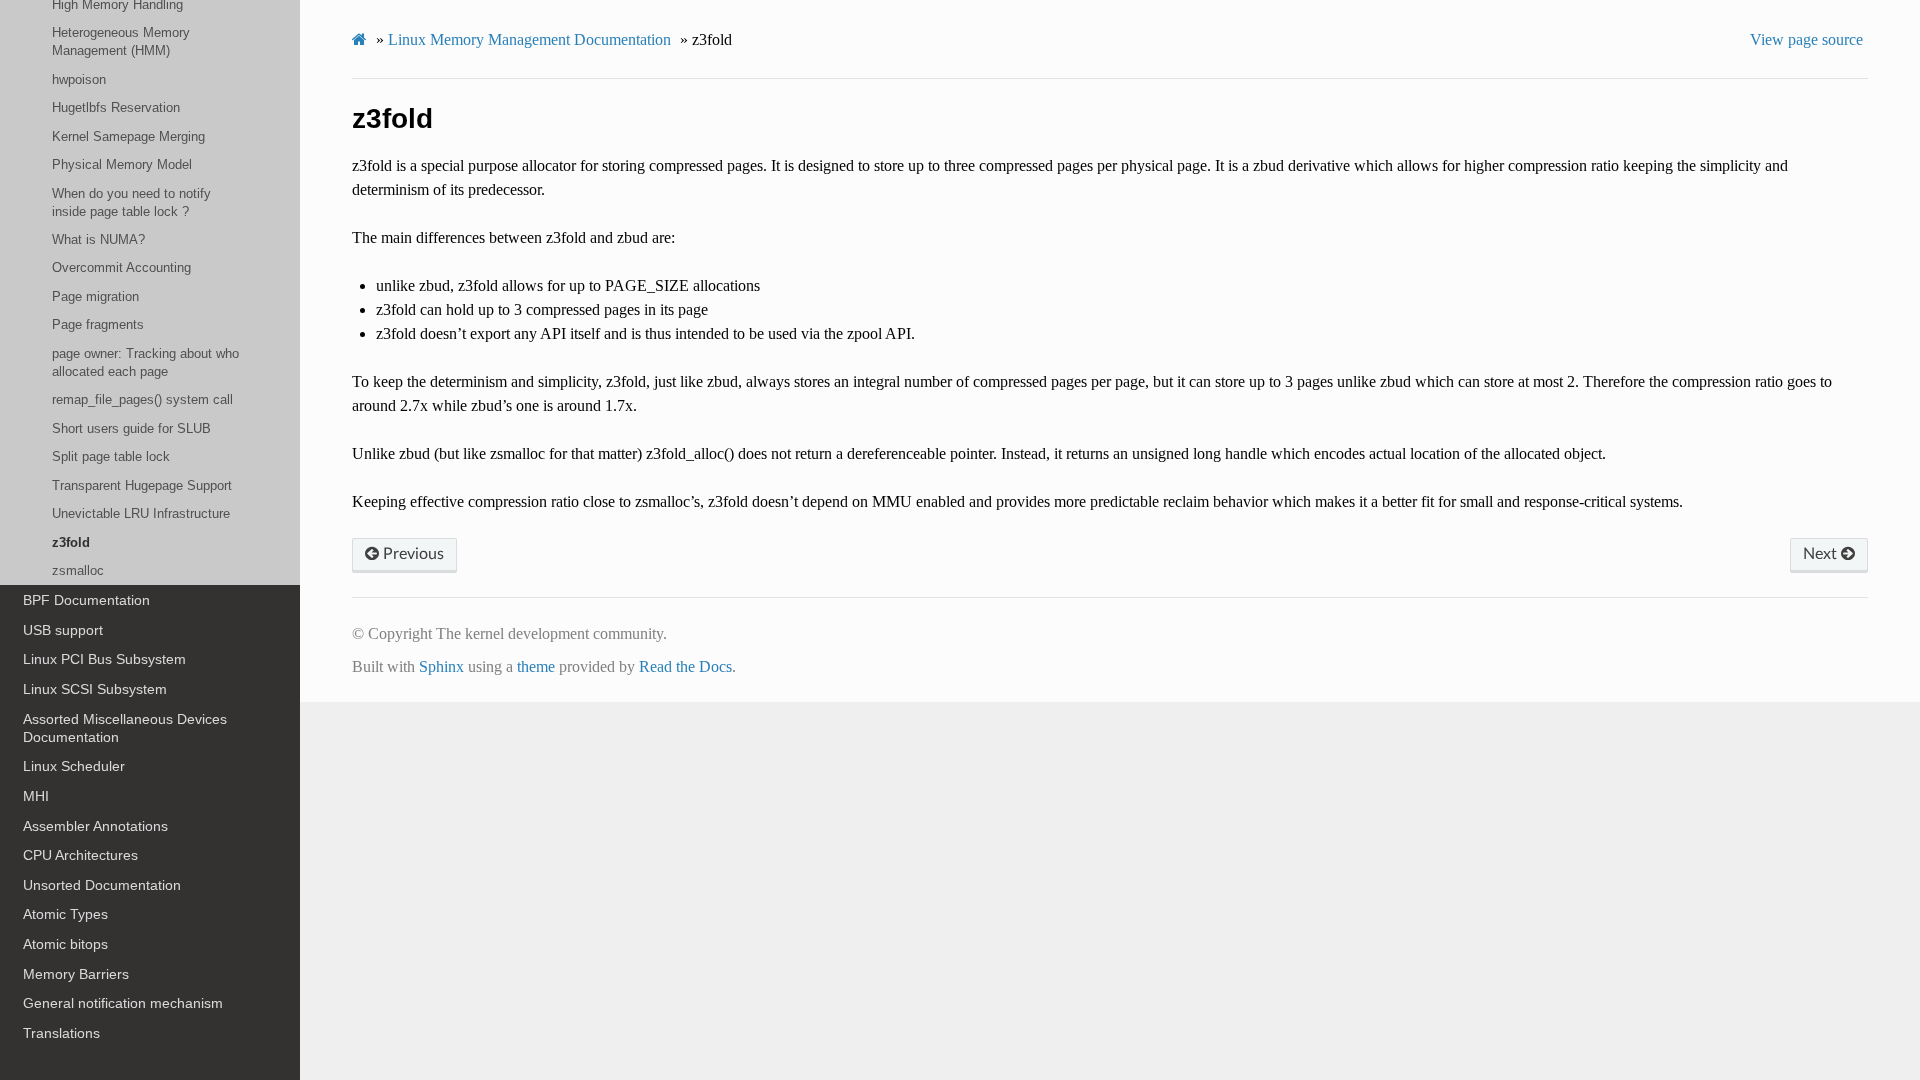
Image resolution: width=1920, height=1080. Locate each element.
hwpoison (79, 79)
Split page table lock (111, 456)
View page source (1806, 39)
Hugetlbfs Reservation (116, 107)
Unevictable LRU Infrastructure (141, 513)
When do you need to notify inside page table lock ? (131, 202)
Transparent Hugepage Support (142, 485)
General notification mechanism (123, 1003)
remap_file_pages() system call (142, 399)
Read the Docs (685, 666)
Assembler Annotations (95, 826)
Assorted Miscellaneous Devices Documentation (125, 728)
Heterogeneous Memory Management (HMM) (121, 41)
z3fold (71, 542)
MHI (36, 796)
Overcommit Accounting (121, 267)
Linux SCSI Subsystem (95, 689)
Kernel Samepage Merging (128, 136)
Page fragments (98, 324)
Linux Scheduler (74, 766)
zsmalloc (78, 570)
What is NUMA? (98, 239)
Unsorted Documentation (102, 885)
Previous (411, 554)
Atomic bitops (65, 944)
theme (536, 666)
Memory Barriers (76, 974)
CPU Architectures (80, 855)
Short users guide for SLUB (131, 428)
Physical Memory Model (122, 164)
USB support (63, 630)
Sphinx (441, 666)
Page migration (95, 296)
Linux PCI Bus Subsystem (104, 659)
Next (1822, 554)
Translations (61, 1033)
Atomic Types (65, 914)
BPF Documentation (86, 600)
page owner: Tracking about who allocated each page (145, 362)
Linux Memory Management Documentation (529, 39)
